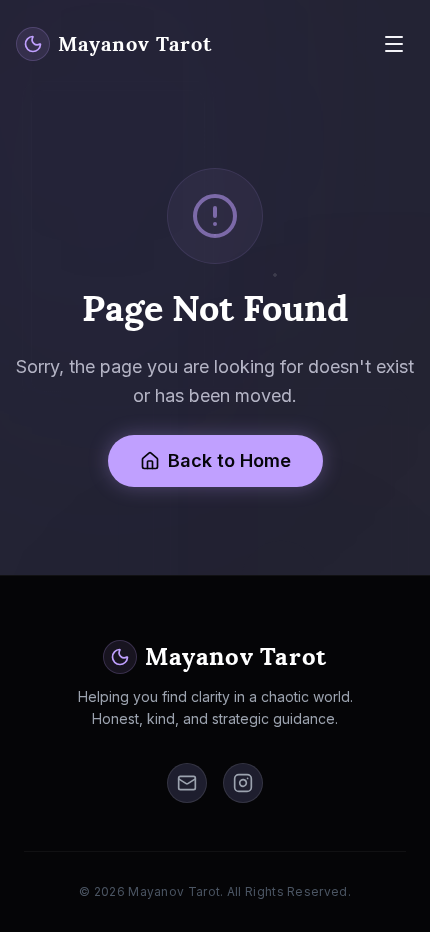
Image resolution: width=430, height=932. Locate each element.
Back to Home (229, 460)
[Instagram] (243, 783)
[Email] (187, 783)
